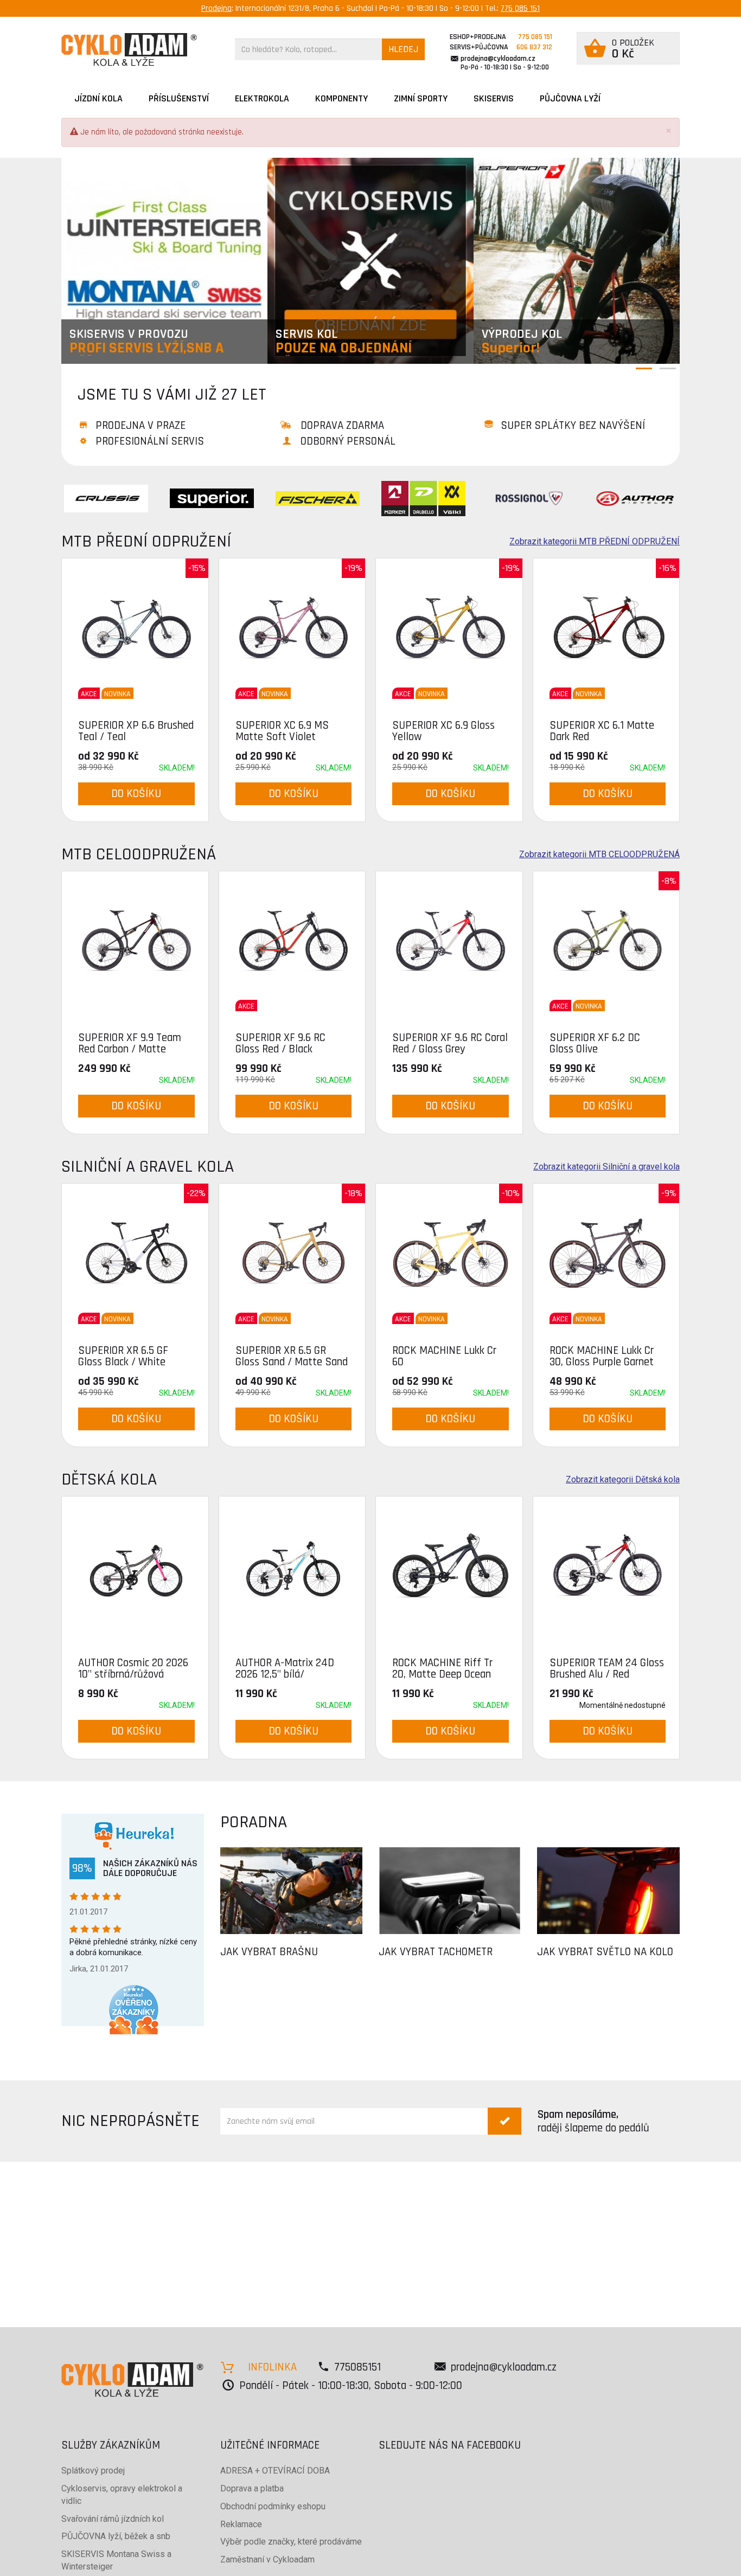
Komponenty (341, 98)
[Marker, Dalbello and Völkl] (423, 498)
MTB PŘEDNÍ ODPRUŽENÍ (146, 541)
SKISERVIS (494, 98)
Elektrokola (262, 98)
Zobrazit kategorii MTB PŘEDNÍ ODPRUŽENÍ (595, 542)
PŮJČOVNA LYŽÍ (570, 98)
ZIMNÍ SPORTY (421, 98)
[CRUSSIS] (106, 498)
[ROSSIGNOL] (529, 498)
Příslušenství (179, 98)
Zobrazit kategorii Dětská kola (623, 1480)
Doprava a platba (252, 2488)
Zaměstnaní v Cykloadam (267, 2559)
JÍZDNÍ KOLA (98, 98)
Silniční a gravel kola (148, 1167)
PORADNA (254, 1822)
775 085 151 (520, 8)
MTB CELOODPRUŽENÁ (139, 854)
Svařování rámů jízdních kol (113, 2519)
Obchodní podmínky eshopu (273, 2506)
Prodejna (216, 8)
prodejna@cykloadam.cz (498, 59)
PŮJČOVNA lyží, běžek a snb (116, 2536)
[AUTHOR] (635, 498)
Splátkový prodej (93, 2471)
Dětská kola (109, 1479)
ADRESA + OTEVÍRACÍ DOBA (275, 2471)
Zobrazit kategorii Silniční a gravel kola (606, 1167)
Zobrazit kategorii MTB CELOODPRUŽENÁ (599, 855)
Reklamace (241, 2524)
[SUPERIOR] (212, 498)
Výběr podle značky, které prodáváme (291, 2542)
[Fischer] (318, 498)
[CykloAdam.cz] (129, 50)
